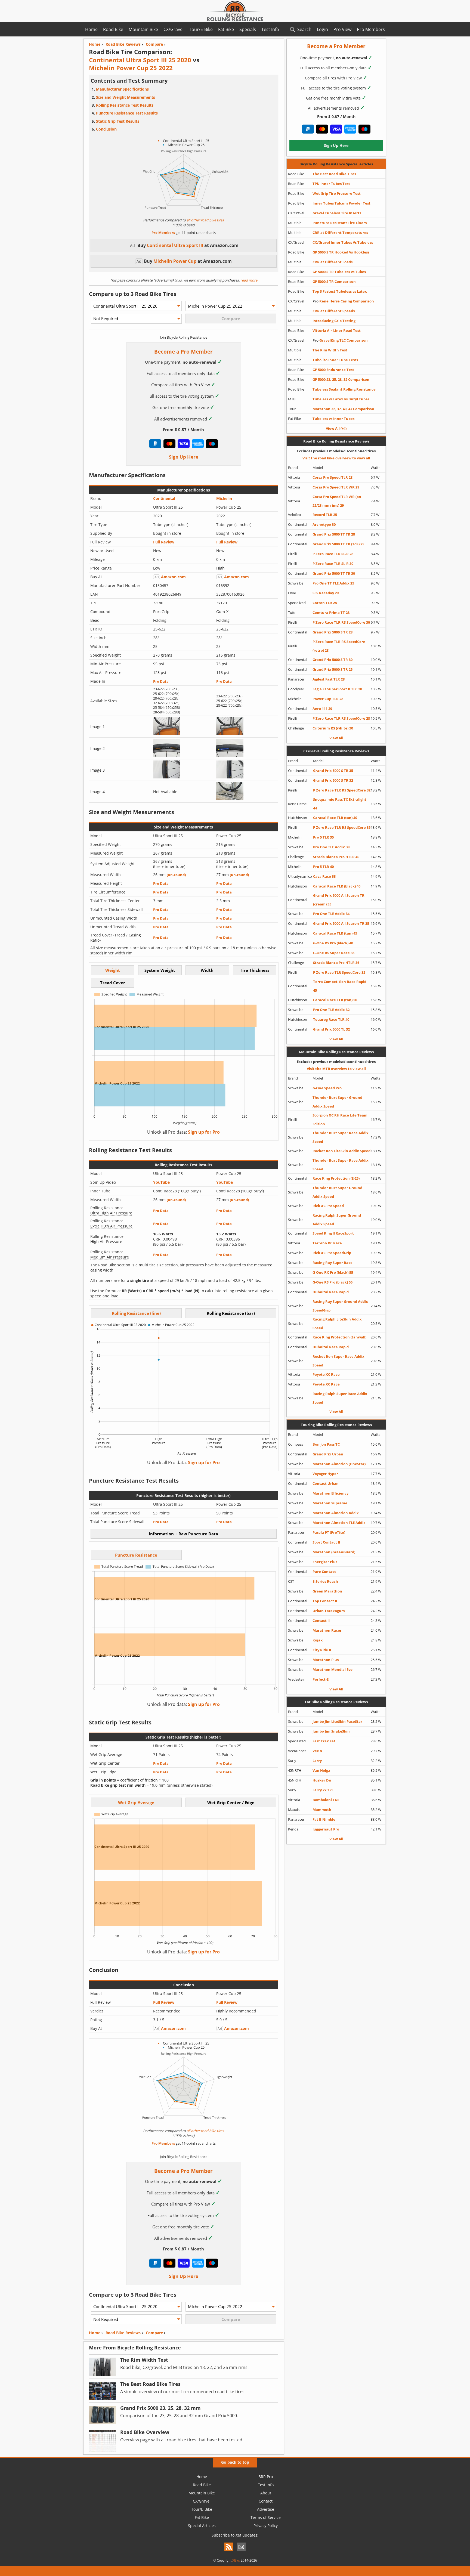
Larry (317, 1761)
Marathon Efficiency (330, 1493)
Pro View (342, 29)
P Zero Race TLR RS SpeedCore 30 (341, 622)
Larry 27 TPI (323, 1790)
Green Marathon (327, 1591)
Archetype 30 (324, 524)
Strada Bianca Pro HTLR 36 (336, 963)
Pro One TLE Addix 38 (331, 847)
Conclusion (106, 129)
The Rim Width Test (330, 350)
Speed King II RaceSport (333, 1233)
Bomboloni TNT (326, 1800)
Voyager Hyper (325, 1474)
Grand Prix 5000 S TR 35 (333, 771)
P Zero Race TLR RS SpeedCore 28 (341, 718)
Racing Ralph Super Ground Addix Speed (337, 1220)
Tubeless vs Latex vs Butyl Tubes (341, 399)
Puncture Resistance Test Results (127, 113)
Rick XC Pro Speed (328, 1206)
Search (304, 29)
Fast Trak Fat (324, 1741)
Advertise (266, 2509)
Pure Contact (324, 1572)
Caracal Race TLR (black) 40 (337, 886)
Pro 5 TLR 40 (323, 867)
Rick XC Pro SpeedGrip (332, 1253)
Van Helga (321, 1770)
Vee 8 (317, 1751)
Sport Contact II (326, 1542)
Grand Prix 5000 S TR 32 (333, 780)
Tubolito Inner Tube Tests (335, 360)
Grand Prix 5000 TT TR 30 (334, 573)
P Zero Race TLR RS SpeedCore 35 (342, 827)
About (266, 2493)
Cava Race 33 (324, 876)
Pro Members (371, 29)
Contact (266, 2501)
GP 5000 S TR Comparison (334, 282)
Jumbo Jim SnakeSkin (331, 1731)
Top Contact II (325, 1601)
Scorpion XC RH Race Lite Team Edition (340, 1120)
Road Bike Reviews (123, 2333)
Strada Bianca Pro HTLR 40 (336, 857)
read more (248, 280)
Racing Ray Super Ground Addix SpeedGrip (340, 1306)
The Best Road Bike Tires (334, 174)
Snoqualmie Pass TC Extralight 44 (340, 804)
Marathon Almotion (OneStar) (339, 1464)
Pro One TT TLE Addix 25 (333, 583)
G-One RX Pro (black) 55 (333, 1272)
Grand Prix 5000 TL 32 (331, 1029)
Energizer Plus (325, 1562)
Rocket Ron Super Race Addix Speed (338, 1361)
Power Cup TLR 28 (328, 699)
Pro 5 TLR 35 (323, 837)
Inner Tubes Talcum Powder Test (341, 203)
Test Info (270, 29)
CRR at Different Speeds (334, 311)
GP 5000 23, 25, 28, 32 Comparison (341, 379)
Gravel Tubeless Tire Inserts (337, 213)
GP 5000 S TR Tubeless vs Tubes (339, 272)
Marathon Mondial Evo (333, 1669)
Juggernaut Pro (326, 1829)
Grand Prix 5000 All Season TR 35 (341, 923)
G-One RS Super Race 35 (334, 953)
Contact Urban (326, 1483)
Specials (248, 29)
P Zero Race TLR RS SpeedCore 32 (342, 790)
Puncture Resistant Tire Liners (340, 223)
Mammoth (322, 1810)
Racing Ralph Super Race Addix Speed (340, 1398)
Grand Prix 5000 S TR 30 (333, 660)
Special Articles (202, 2526)
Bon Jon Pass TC (326, 1444)
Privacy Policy (266, 2526)
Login (322, 29)
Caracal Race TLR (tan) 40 (335, 818)
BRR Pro (266, 2477)
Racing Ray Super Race (333, 1263)
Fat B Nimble (324, 1819)
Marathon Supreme (330, 1503)
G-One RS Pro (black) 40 (333, 943)
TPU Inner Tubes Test (331, 184)
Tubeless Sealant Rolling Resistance (344, 389)
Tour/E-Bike (201, 29)
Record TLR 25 (325, 515)
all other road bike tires (205, 220)
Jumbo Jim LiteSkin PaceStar (337, 1721)
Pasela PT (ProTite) (329, 1532)
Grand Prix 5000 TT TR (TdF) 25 (338, 544)
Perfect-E (321, 1679)
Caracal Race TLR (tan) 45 (335, 933)
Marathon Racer (327, 1630)
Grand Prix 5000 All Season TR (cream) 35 (339, 900)
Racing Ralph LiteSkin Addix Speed (337, 1323)
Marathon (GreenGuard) (334, 1552)
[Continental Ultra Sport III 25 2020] (167, 734)
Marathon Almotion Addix (336, 1513)
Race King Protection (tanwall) (339, 1337)
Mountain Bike (143, 29)
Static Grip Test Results (118, 121)
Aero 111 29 (322, 709)
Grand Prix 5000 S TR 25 (333, 669)
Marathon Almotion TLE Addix (339, 1523)
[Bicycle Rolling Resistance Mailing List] (241, 2552)
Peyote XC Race (326, 1374)
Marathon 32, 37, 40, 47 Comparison (343, 409)
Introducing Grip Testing (334, 321)
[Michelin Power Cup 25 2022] (230, 734)
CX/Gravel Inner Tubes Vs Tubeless (343, 242)
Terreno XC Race (327, 1243)
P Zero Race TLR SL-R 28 (333, 554)
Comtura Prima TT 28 (331, 613)
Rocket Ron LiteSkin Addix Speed (341, 1151)
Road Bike (113, 29)
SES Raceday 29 (326, 593)
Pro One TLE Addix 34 (331, 914)
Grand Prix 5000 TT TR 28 (334, 534)
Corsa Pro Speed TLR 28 (333, 477)
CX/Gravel (174, 29)
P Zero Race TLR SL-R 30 (333, 564)
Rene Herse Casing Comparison (343, 301)
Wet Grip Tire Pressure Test (337, 193)
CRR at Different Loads (333, 262)
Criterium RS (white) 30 (333, 728)
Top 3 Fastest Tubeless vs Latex (340, 291)
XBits (236, 2560)
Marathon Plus (326, 1660)
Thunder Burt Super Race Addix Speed (341, 1137)
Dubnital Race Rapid (331, 1292)
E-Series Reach (325, 1581)
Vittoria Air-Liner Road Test (337, 330)
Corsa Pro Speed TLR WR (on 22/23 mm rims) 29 (337, 501)
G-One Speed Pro (327, 1088)
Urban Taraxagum (329, 1611)
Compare (154, 2333)
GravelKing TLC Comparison (340, 340)
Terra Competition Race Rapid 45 (340, 986)
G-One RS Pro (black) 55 (333, 1282)
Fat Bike (226, 29)
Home (91, 29)
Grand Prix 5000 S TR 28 (333, 632)
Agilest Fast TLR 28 (329, 679)
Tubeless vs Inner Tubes (333, 419)
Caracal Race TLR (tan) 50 (335, 1000)
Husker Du (322, 1780)
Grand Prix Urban (328, 1454)
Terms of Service (266, 2517)
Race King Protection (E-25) (336, 1178)
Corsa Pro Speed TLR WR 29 (336, 487)
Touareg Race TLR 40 (331, 1019)
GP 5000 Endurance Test (333, 370)
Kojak (318, 1640)
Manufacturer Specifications (122, 89)
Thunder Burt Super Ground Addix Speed (337, 1102)
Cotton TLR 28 (325, 603)
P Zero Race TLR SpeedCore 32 (339, 972)
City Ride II (322, 1650)
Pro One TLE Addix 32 (331, 1010)
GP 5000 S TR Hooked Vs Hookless (341, 252)
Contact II (321, 1621)
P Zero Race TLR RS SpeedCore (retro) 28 (339, 646)
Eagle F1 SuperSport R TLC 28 (337, 689)
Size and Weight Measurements (126, 97)
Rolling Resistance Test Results (125, 105)
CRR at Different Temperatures (340, 233)
